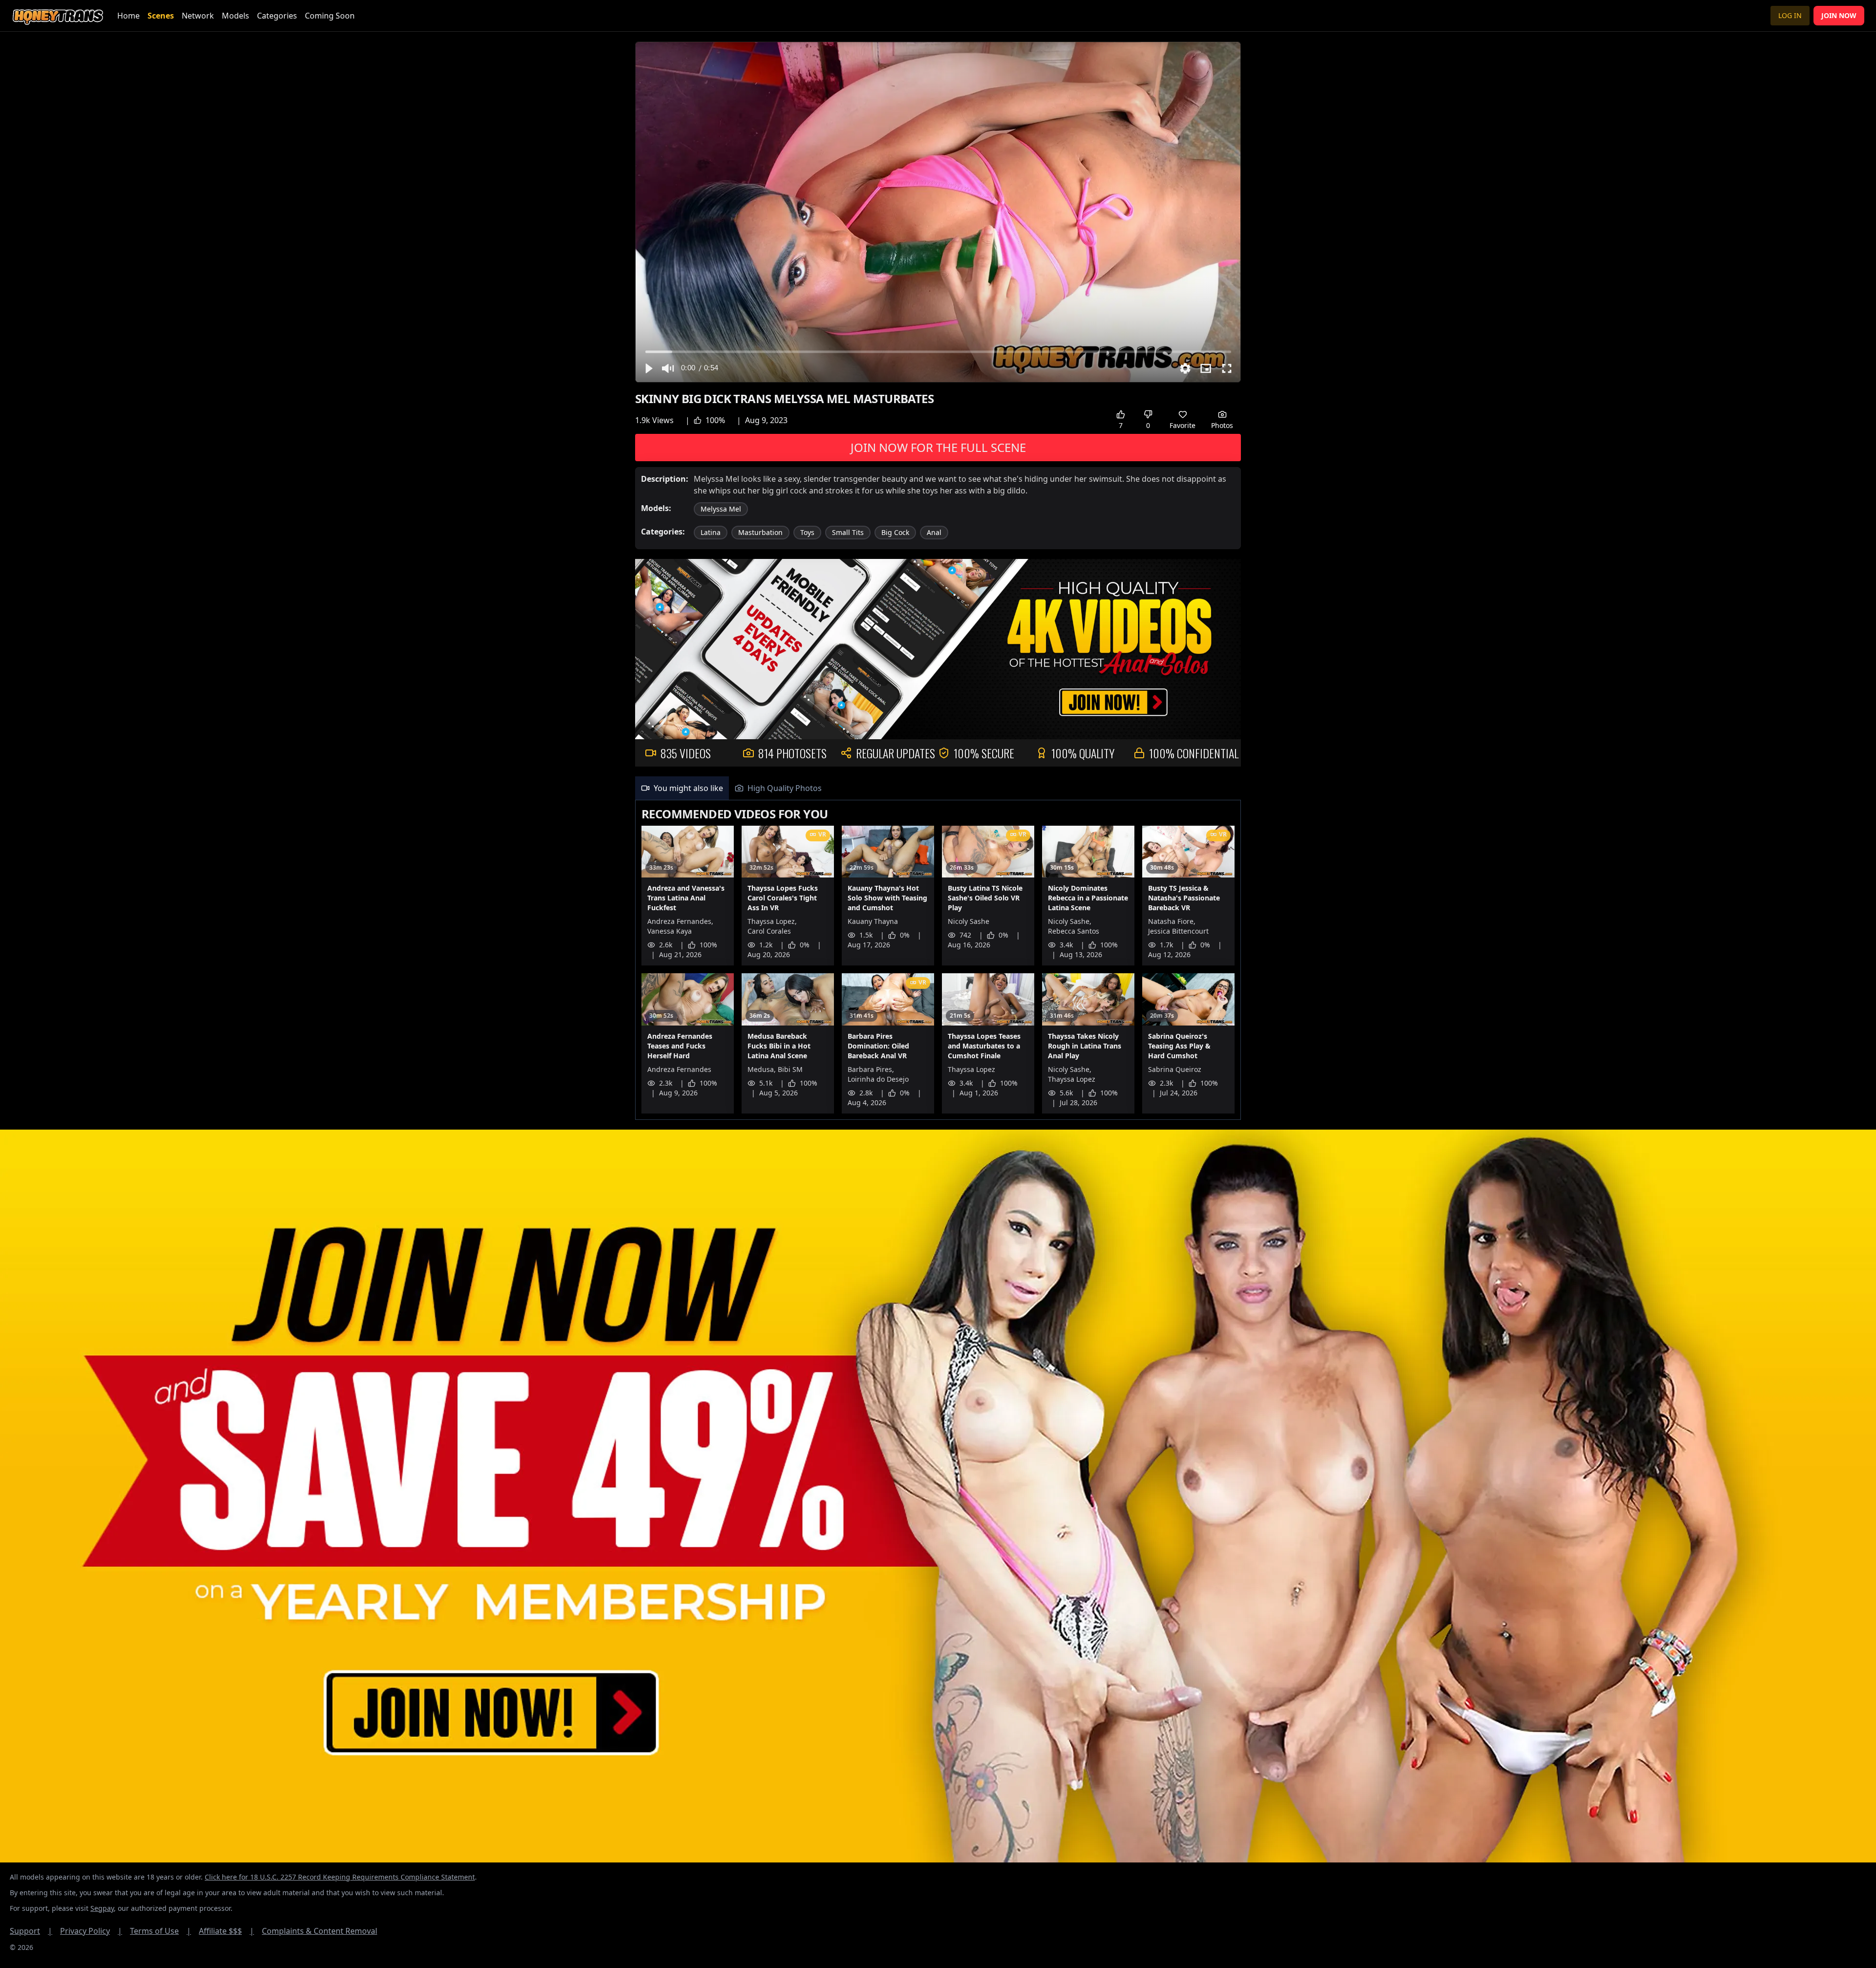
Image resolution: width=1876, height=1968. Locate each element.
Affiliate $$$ (226, 1931)
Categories (277, 16)
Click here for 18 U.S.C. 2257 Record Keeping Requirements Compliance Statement (340, 1877)
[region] (938, 212)
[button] (648, 368)
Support (31, 1931)
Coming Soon (330, 16)
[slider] (938, 352)
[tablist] (938, 788)
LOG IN (1790, 15)
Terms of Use (160, 1931)
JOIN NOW (1839, 15)
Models (235, 16)
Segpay (102, 1908)
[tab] (682, 788)
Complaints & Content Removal (320, 1931)
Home (128, 16)
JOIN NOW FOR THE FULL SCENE (938, 447)
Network (198, 16)
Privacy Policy (91, 1931)
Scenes (161, 16)
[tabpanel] (938, 960)
